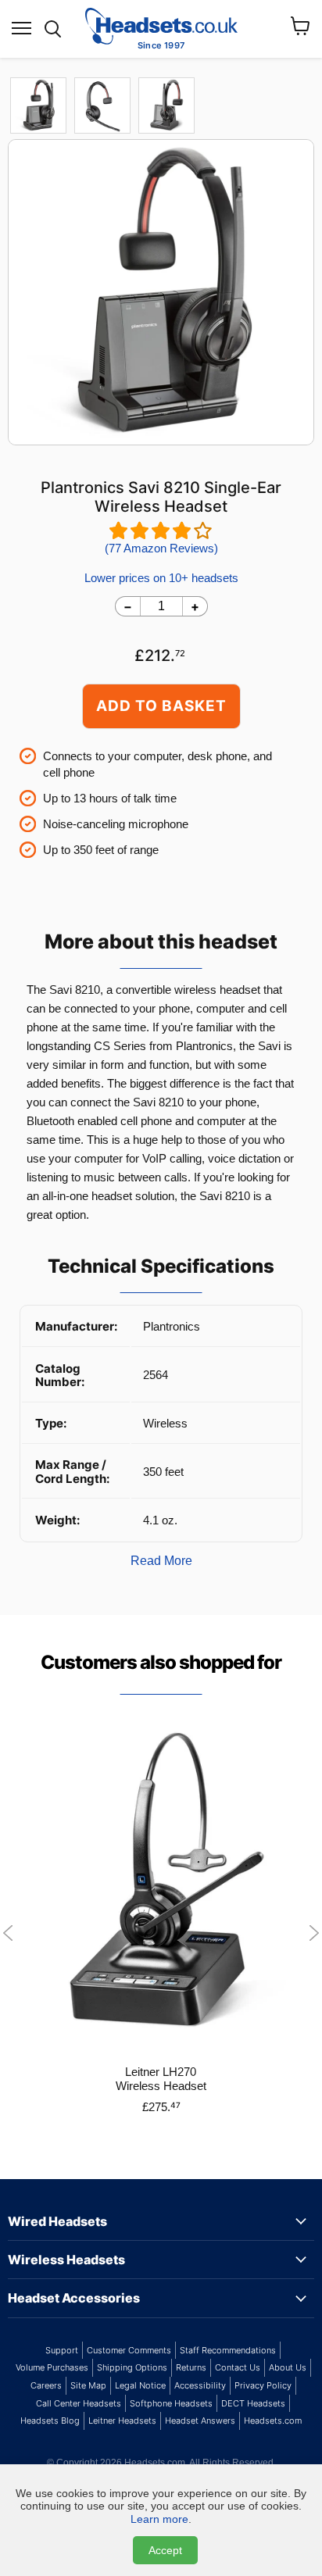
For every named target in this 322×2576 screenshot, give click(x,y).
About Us (288, 2367)
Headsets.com (273, 2421)
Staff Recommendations (228, 2350)
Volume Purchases (52, 2367)
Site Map (88, 2385)
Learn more (159, 2519)
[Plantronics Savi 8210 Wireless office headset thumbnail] (38, 105)
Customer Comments (129, 2350)
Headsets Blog (50, 2421)
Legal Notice (140, 2385)
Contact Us (238, 2367)
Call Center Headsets (79, 2403)
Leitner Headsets (122, 2421)
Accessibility (200, 2385)
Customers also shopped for (161, 1662)
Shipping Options (132, 2367)
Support (62, 2350)
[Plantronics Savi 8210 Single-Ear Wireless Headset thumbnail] (102, 105)
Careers (46, 2385)
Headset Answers (200, 2421)
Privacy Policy (263, 2385)
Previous (8, 1933)
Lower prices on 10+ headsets (161, 578)
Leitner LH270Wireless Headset (161, 2079)
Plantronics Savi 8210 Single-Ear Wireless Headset (161, 497)
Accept (165, 2550)
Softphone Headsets (171, 2403)
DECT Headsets (253, 2403)
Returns (191, 2367)
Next (314, 1933)
